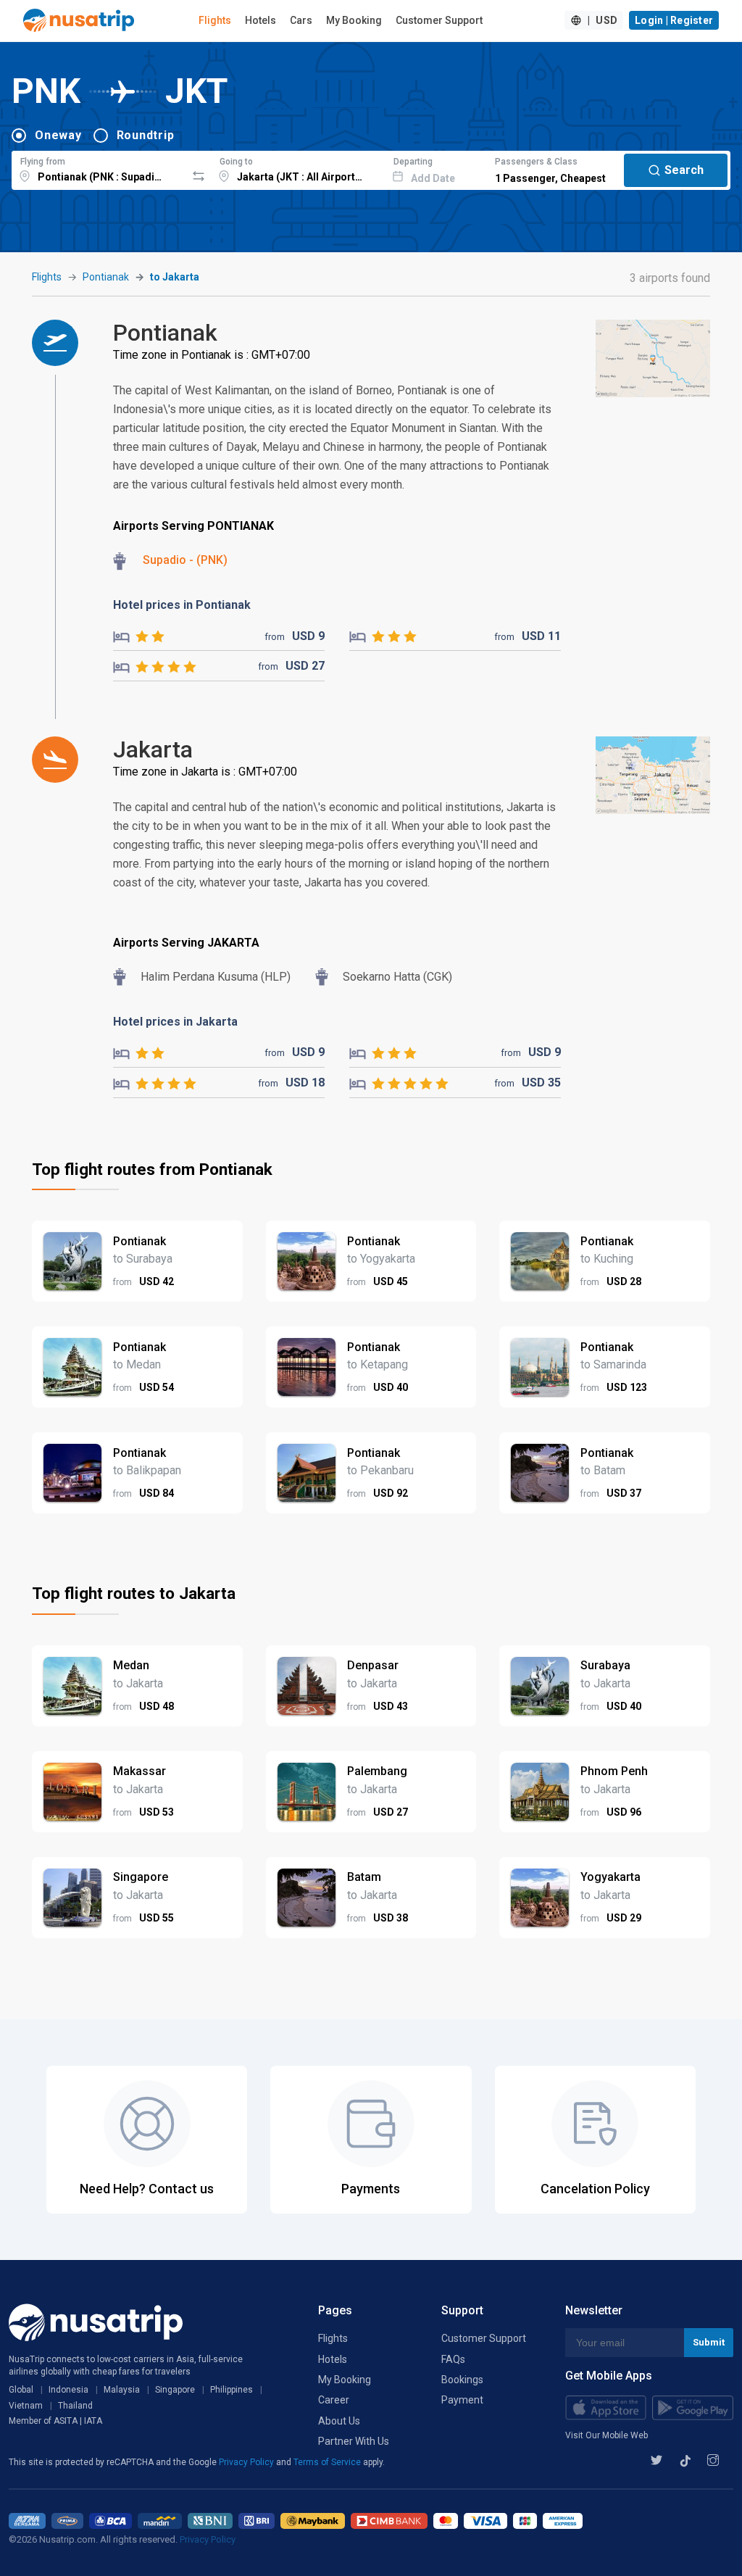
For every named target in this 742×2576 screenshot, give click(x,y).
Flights (215, 20)
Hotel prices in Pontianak (182, 605)
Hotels (260, 20)
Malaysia (122, 2390)
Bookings (462, 2380)
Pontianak (106, 277)
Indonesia (68, 2390)
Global (21, 2390)
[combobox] (99, 168)
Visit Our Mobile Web (606, 2435)
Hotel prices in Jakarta (175, 1022)
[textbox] (99, 168)
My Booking (354, 20)
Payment (462, 2400)
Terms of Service (328, 2462)
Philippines (232, 2390)
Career (334, 2400)
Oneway (58, 135)
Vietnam (26, 2406)
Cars (301, 20)
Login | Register (674, 20)
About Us (339, 2421)
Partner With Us (354, 2441)
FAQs (453, 2359)
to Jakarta (175, 277)
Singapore (175, 2390)
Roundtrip (146, 135)
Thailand (75, 2406)
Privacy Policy (247, 2462)
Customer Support (439, 20)
